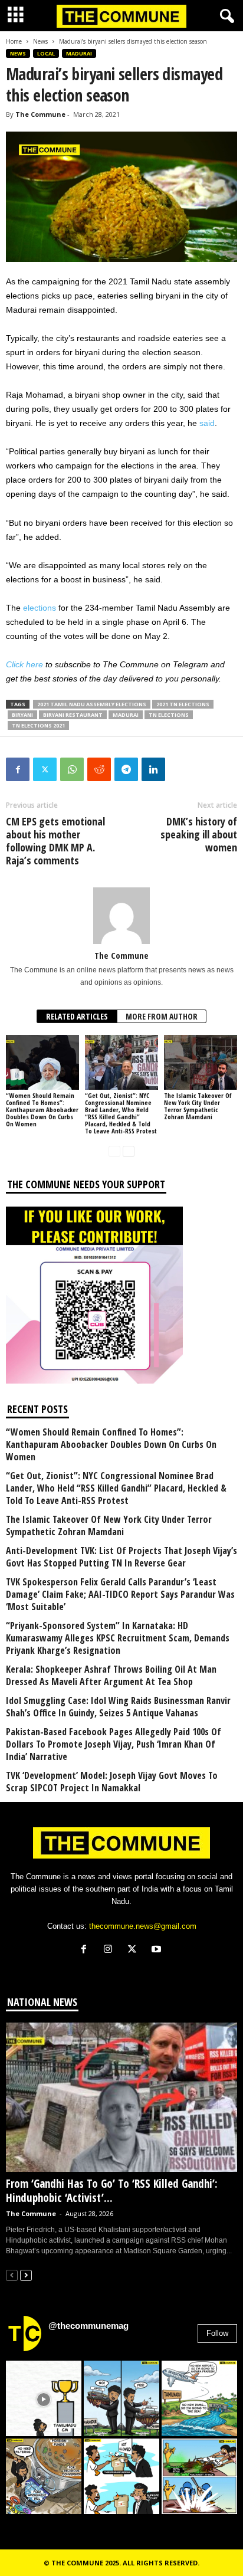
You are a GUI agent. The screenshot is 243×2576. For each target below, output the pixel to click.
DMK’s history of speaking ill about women (199, 834)
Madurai (79, 53)
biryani (22, 715)
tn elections (169, 715)
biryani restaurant (73, 715)
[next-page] (129, 1151)
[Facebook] (18, 769)
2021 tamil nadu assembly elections (92, 704)
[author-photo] (121, 916)
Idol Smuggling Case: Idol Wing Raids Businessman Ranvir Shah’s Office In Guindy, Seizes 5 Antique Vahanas (118, 1707)
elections (40, 608)
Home (14, 41)
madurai (126, 715)
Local (46, 53)
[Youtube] (158, 1950)
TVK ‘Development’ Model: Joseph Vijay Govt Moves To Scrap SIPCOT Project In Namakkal (112, 1782)
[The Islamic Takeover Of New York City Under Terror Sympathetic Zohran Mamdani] (201, 1062)
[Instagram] (111, 1950)
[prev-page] (114, 1151)
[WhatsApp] (72, 769)
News (40, 41)
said (207, 423)
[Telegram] (126, 769)
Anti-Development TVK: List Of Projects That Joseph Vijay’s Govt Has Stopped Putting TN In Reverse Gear (121, 1557)
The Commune (40, 114)
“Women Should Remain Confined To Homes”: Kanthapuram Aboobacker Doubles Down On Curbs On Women (42, 1110)
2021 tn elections (183, 704)
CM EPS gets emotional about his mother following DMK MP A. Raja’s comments (55, 841)
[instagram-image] (44, 2398)
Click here (24, 664)
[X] (135, 1950)
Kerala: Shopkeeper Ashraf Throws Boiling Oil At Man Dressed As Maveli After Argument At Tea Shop (111, 1676)
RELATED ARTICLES (77, 1016)
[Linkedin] (153, 769)
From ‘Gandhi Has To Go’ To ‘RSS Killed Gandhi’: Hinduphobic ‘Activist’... (112, 2191)
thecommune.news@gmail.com (143, 1926)
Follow (217, 2333)
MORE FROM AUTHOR (162, 1016)
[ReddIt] (99, 769)
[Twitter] (45, 769)
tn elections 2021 (38, 725)
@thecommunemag (88, 2326)
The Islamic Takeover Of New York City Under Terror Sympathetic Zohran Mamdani (198, 1106)
